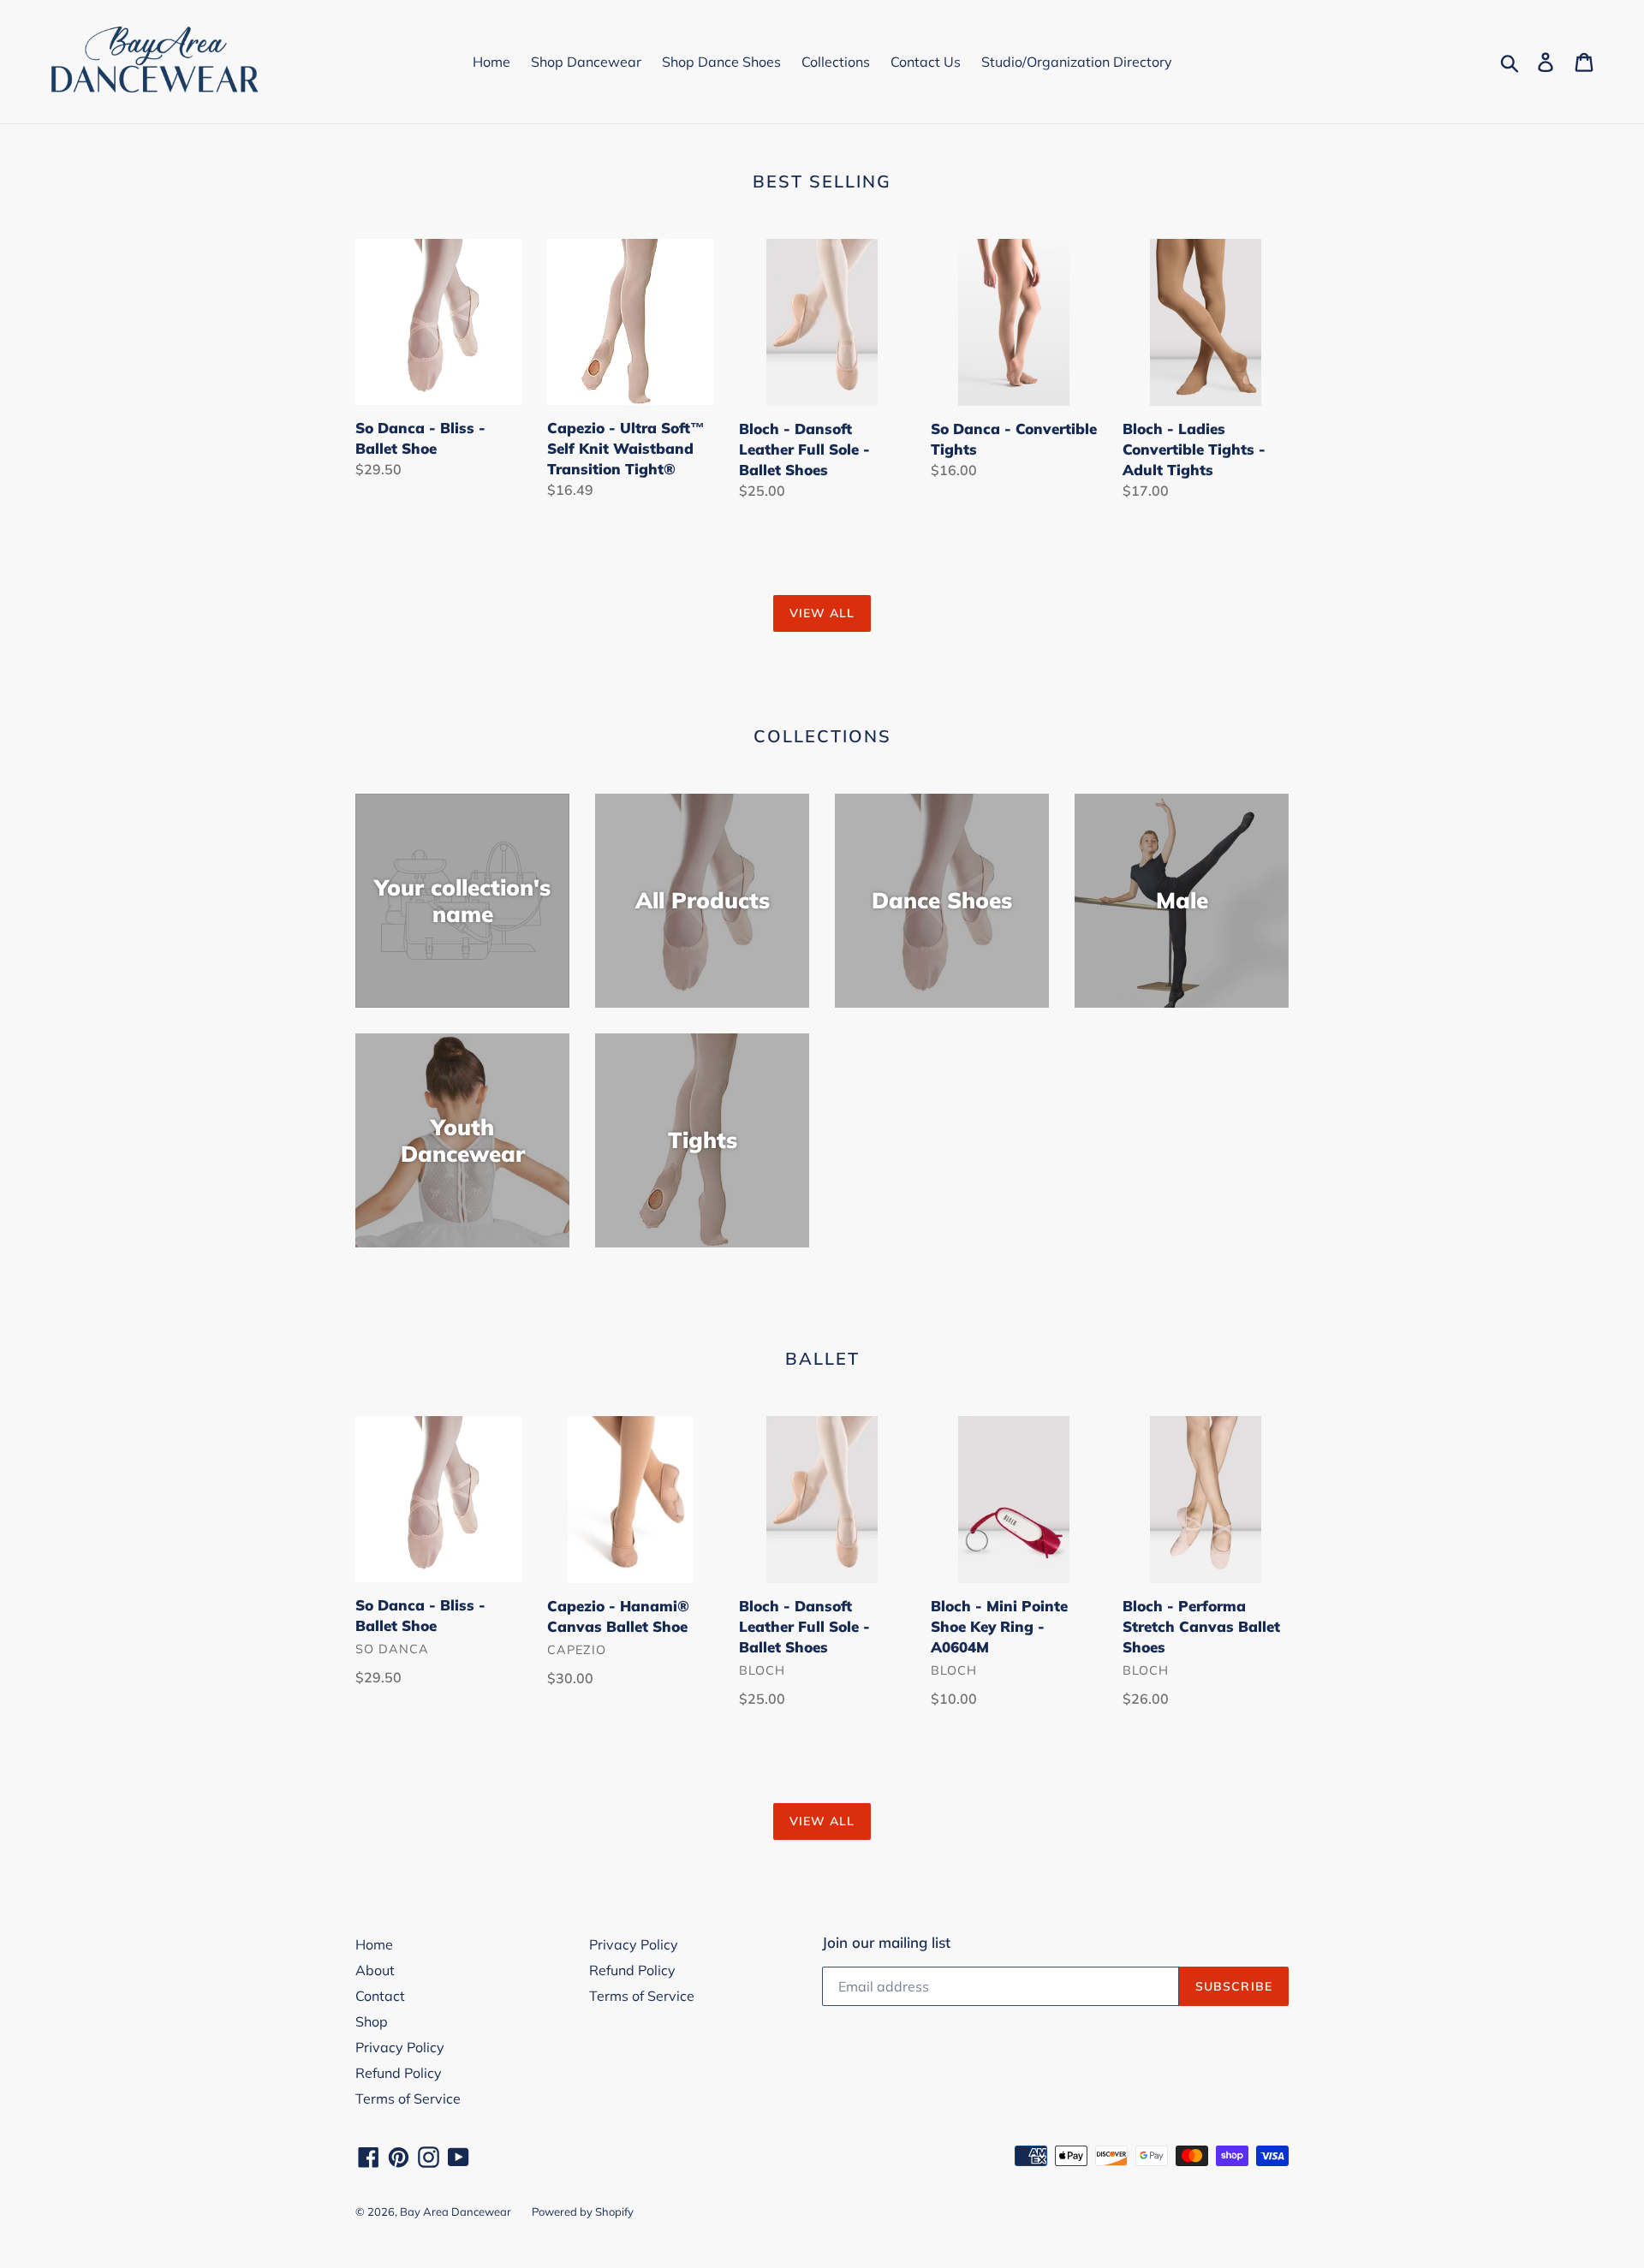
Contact (380, 1996)
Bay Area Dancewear (456, 2211)
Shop (372, 2021)
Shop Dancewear (586, 62)
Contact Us (926, 62)
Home (491, 62)
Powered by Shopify (583, 2211)
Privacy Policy (400, 2047)
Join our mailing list (886, 1943)
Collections (836, 62)
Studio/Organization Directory (1077, 62)
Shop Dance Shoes (721, 62)
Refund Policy (399, 2073)
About (375, 1970)
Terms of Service (408, 2098)
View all (822, 613)
